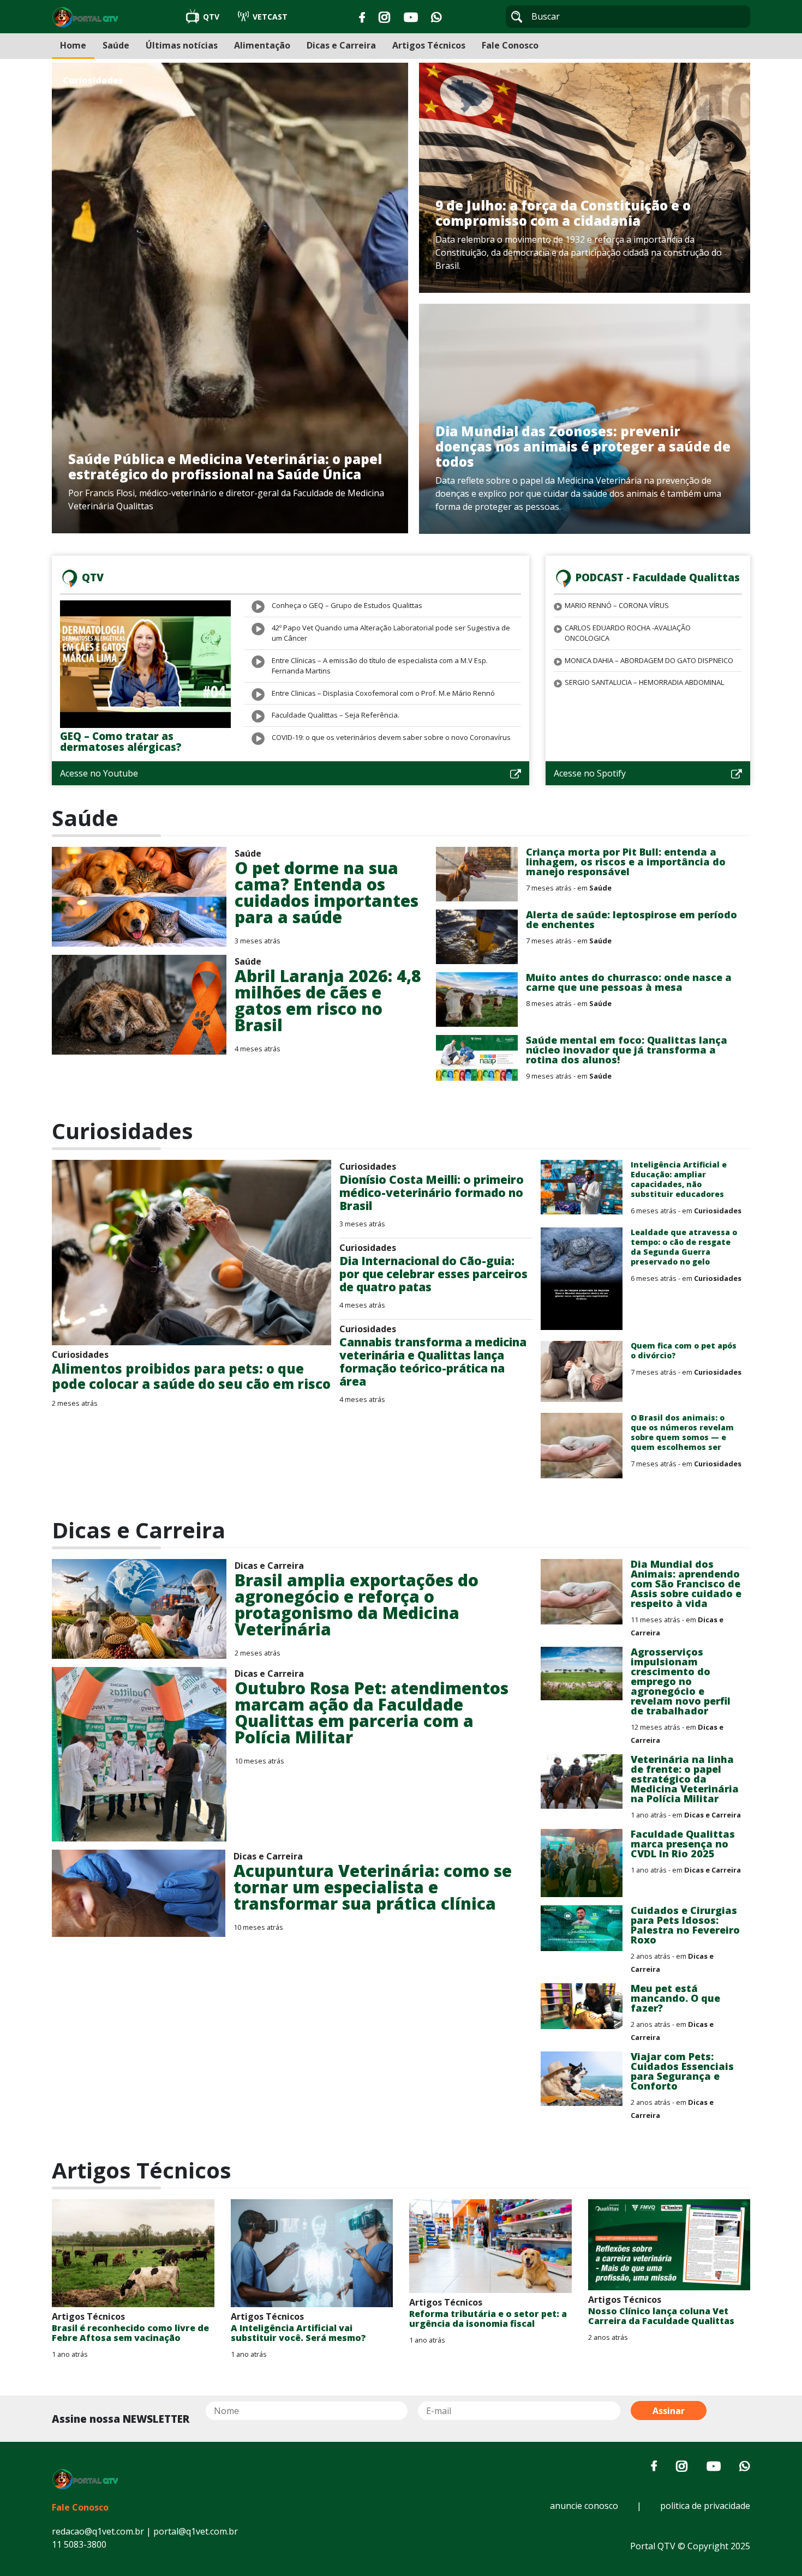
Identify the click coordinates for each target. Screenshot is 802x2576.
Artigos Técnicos (429, 45)
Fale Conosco (510, 45)
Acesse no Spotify (590, 773)
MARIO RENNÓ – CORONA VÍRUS (617, 605)
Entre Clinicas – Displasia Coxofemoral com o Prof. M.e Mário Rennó (383, 693)
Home (73, 45)
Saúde (116, 45)
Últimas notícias (182, 45)
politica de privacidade (705, 2506)
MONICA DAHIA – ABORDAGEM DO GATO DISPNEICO (649, 660)
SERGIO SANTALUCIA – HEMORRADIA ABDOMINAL (644, 682)
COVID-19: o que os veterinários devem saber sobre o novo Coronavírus (391, 737)
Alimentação (262, 45)
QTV (211, 17)
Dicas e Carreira (341, 45)
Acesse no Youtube (99, 773)
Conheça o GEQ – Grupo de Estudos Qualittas (347, 605)
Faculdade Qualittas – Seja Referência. (336, 715)
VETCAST (269, 17)
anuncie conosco (584, 2506)
